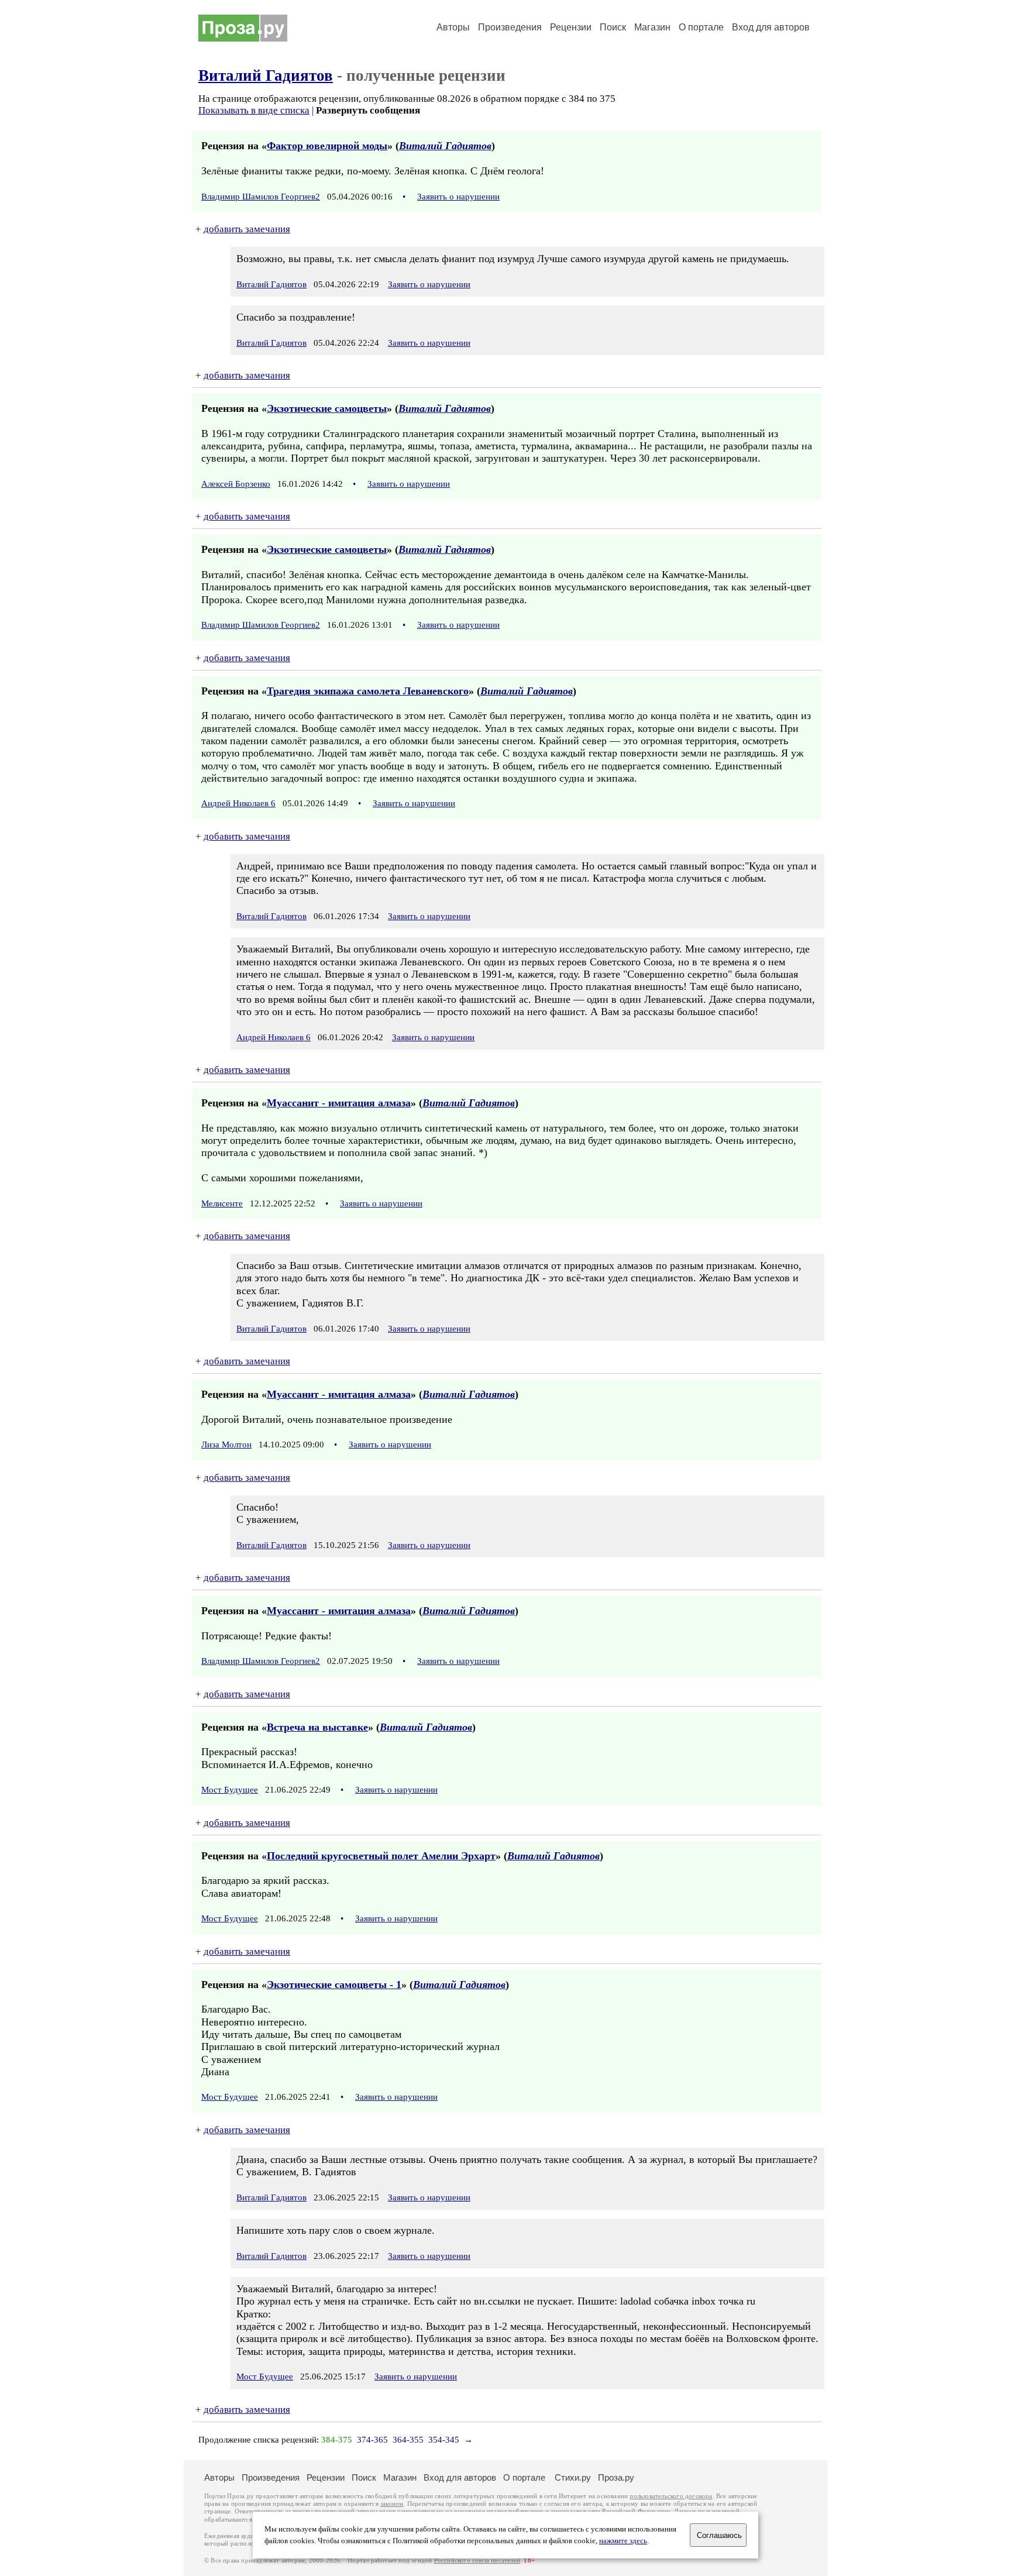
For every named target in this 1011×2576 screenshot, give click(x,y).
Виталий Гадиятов (266, 75)
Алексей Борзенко (236, 484)
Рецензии (571, 27)
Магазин (652, 27)
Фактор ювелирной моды (327, 146)
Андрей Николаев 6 (238, 803)
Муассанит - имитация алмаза (339, 1103)
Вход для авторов (771, 27)
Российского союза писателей (477, 2560)
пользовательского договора (671, 2496)
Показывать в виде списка (254, 110)
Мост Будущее (230, 1790)
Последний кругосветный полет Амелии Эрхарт (381, 1856)
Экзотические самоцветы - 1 (334, 1985)
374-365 (372, 2440)
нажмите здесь (623, 2541)
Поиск (613, 27)
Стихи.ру (573, 2477)
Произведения (510, 27)
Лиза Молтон (226, 1445)
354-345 (444, 2440)
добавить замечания (247, 229)
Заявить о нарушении (458, 197)
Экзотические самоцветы (327, 408)
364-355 (408, 2440)
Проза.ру (616, 2477)
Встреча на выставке (317, 1727)
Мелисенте (222, 1203)
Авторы (453, 27)
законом (392, 2504)
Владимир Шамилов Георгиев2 (261, 197)
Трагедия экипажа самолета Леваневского (368, 691)
